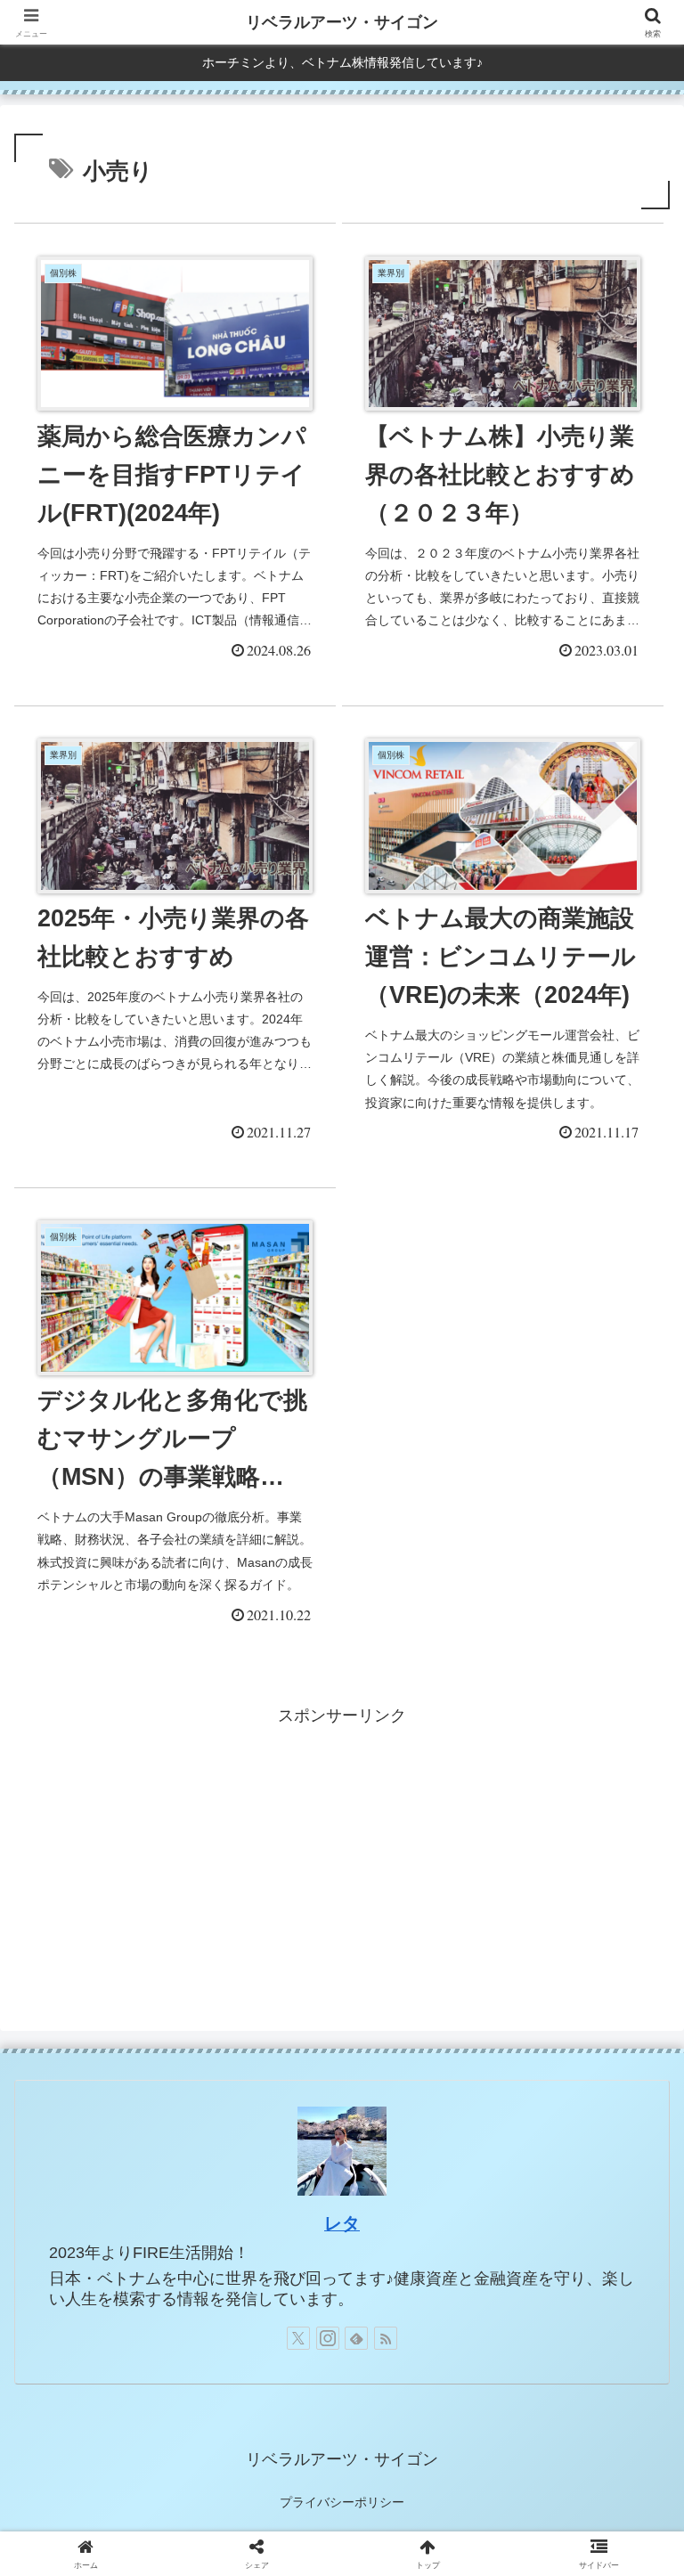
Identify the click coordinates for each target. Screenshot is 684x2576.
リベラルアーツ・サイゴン (342, 22)
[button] (632, 2348)
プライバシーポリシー (342, 2502)
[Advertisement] (342, 1855)
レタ (342, 2223)
